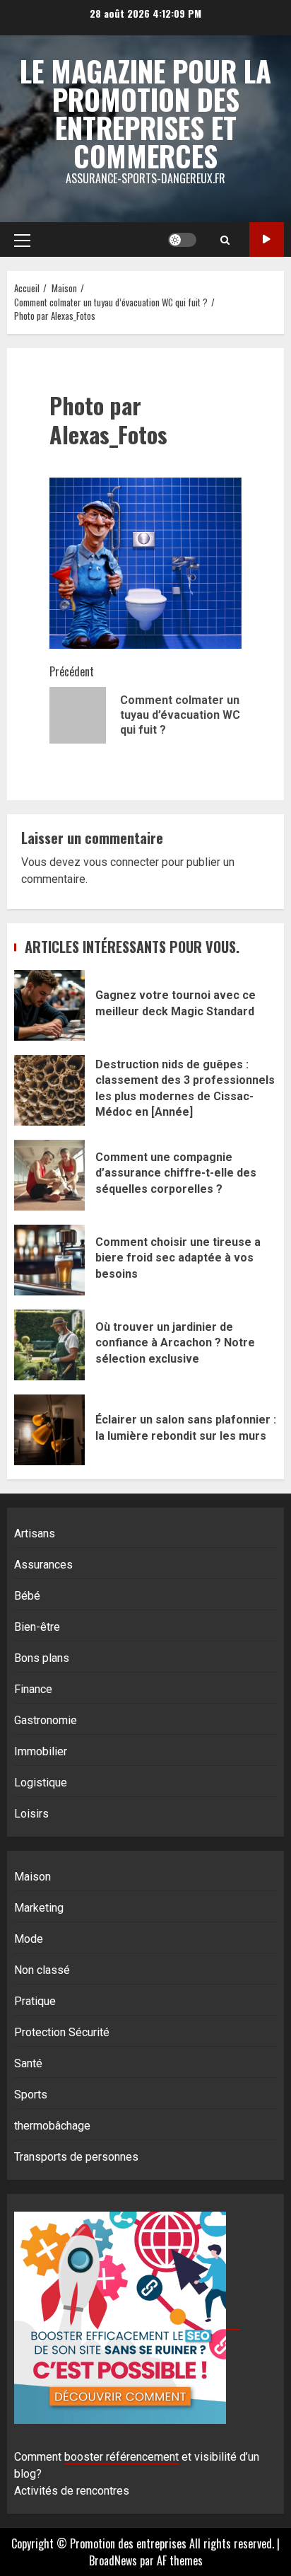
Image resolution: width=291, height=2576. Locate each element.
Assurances (43, 1565)
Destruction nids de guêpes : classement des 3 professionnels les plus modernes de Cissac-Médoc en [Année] (49, 1090)
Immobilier (41, 1751)
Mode (29, 1939)
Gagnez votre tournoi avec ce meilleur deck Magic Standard (49, 1005)
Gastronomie (46, 1720)
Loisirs (31, 1814)
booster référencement (121, 2457)
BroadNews (113, 2560)
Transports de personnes (76, 2157)
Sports (31, 2095)
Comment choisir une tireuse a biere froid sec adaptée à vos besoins (49, 1260)
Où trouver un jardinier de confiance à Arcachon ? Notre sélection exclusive (49, 1345)
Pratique (35, 2001)
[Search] (225, 240)
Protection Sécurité (62, 2032)
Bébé (27, 1596)
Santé (28, 2063)
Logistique (41, 1783)
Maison (32, 1877)
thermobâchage (52, 2126)
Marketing (39, 1908)
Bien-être (37, 1627)
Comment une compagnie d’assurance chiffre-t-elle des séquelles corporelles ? (49, 1175)
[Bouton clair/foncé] (182, 240)
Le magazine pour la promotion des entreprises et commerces (145, 113)
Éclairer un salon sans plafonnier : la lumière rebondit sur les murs (49, 1430)
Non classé (42, 1970)
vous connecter (121, 862)
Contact (267, 239)
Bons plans (42, 1658)
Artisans (35, 1534)
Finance (33, 1689)
